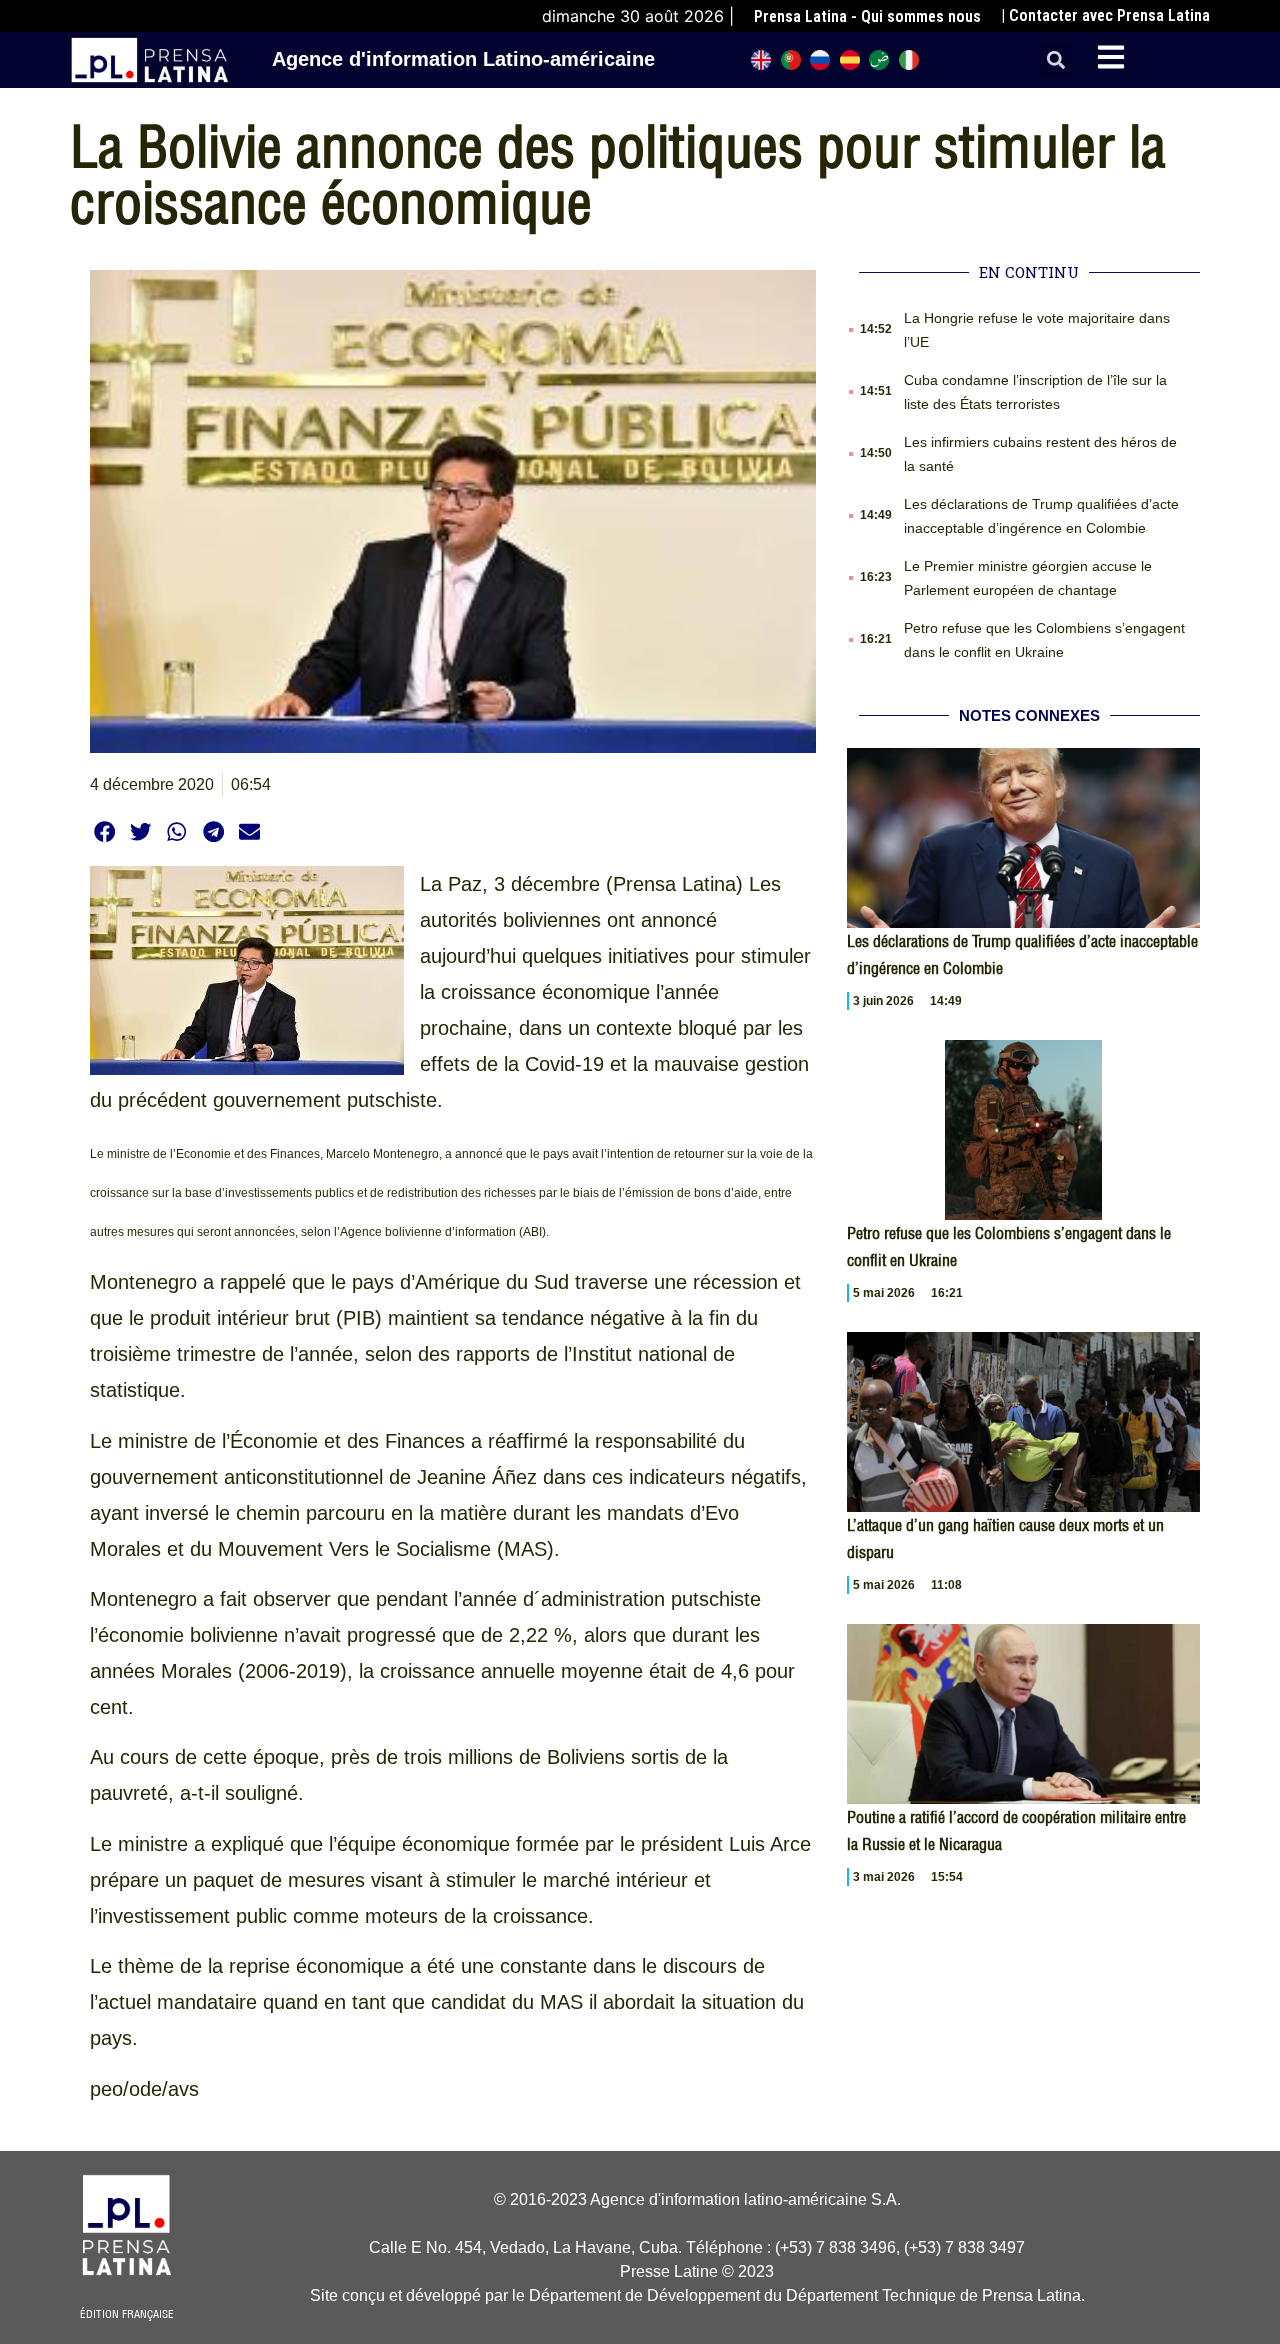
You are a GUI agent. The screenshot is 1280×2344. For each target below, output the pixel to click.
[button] (1056, 60)
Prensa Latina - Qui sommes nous (867, 16)
